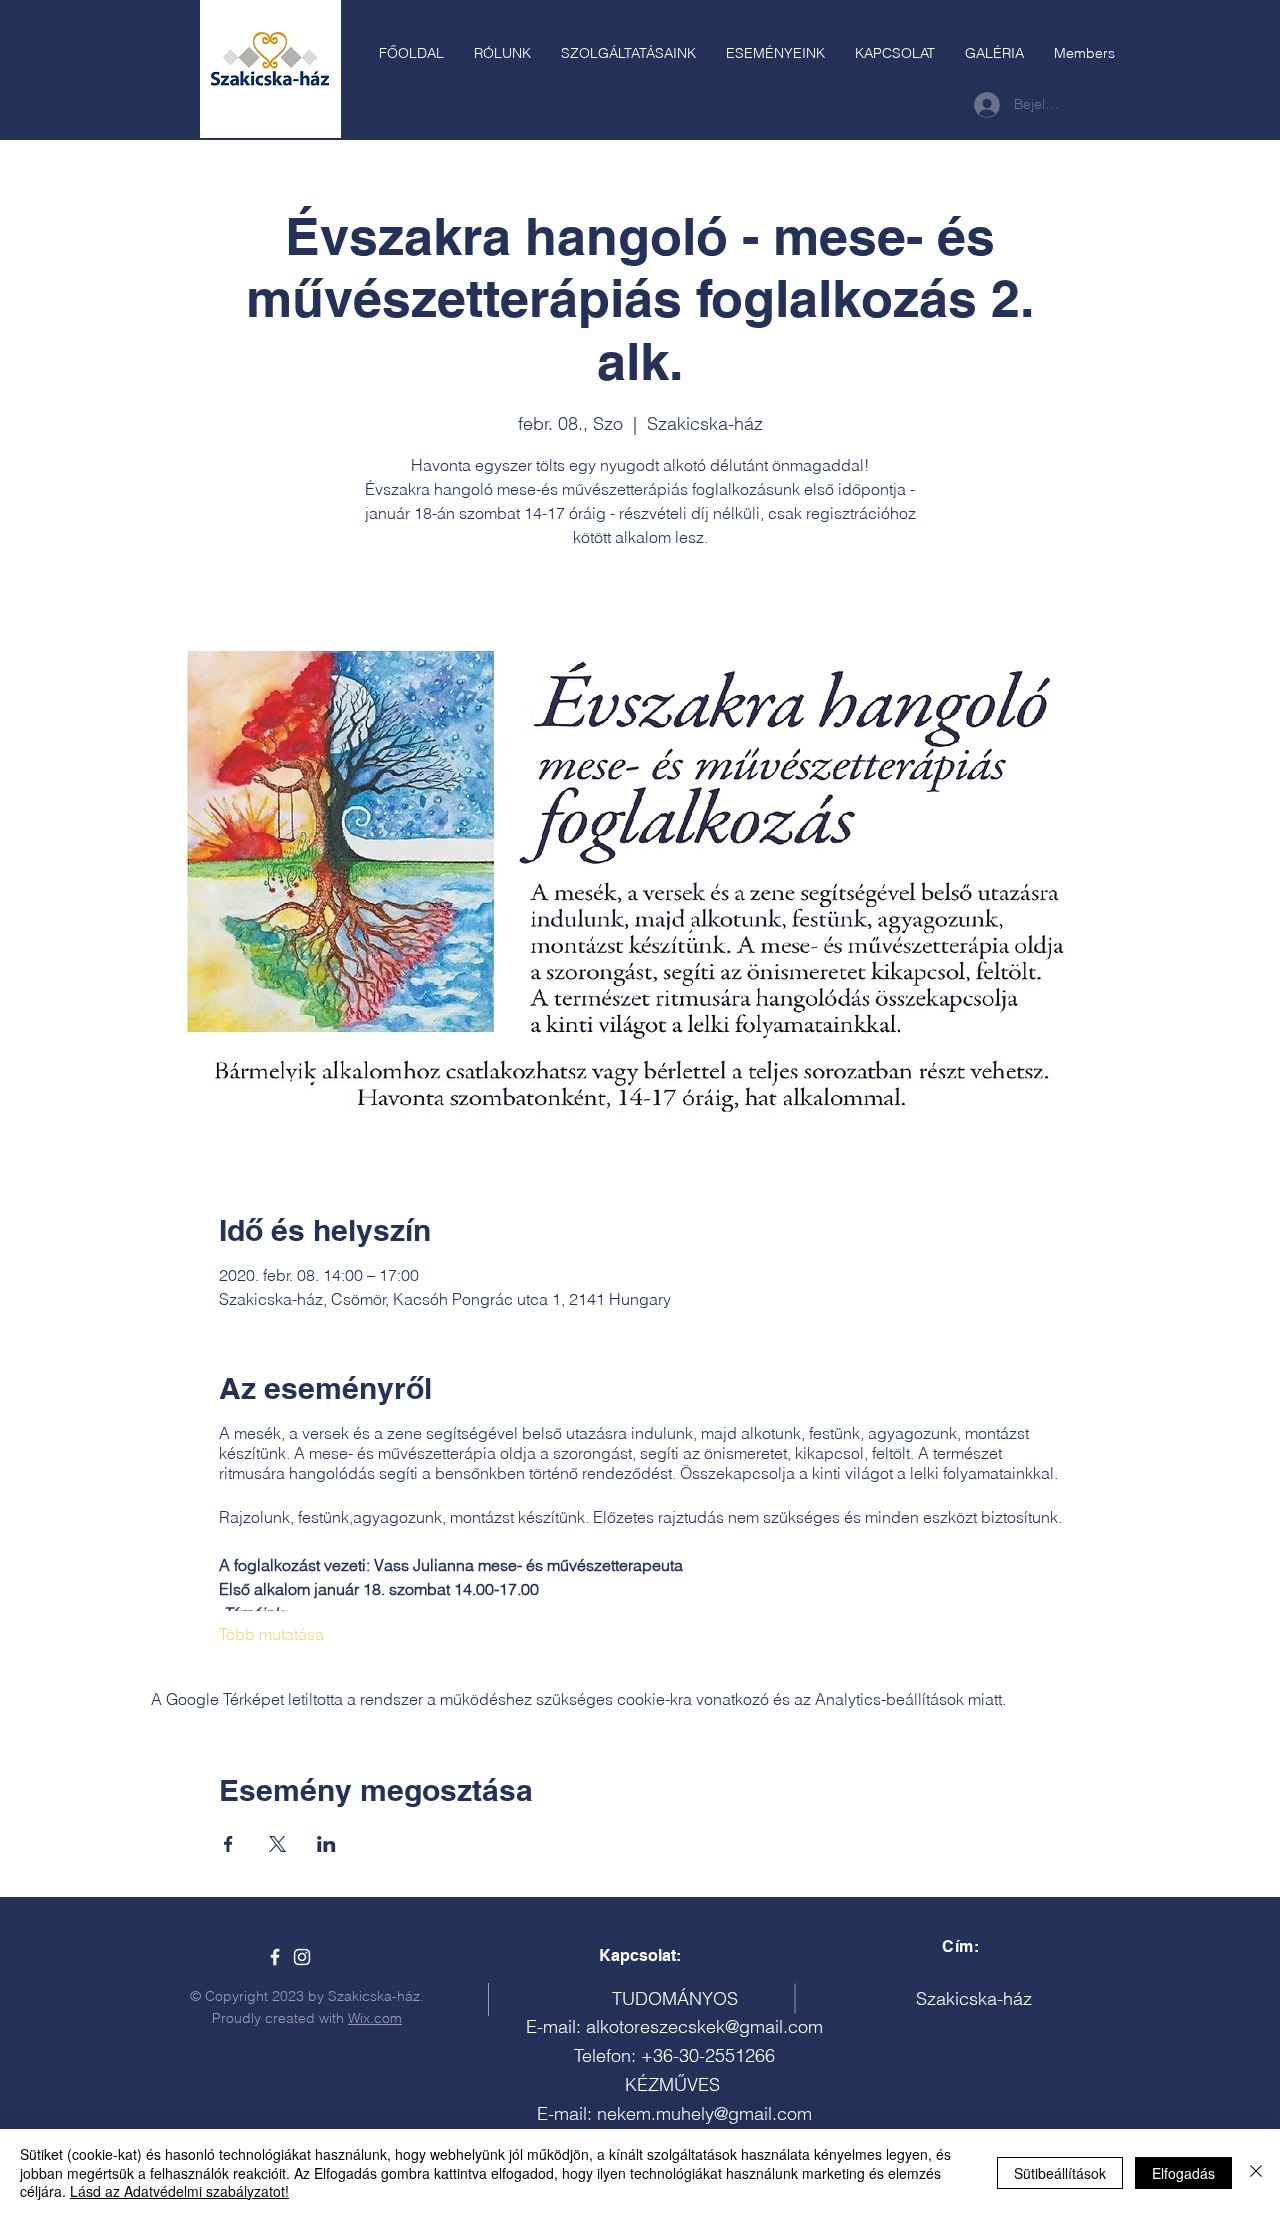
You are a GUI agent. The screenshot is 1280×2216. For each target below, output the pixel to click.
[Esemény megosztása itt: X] (277, 1844)
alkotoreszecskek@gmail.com (704, 2026)
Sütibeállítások (1060, 2173)
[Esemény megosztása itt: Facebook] (228, 1844)
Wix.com (375, 2018)
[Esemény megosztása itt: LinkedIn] (326, 1844)
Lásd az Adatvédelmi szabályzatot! (179, 2191)
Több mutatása (271, 1634)
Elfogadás (1183, 2173)
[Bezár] (1256, 2172)
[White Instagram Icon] (302, 1957)
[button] (628, 53)
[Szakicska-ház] (275, 1957)
